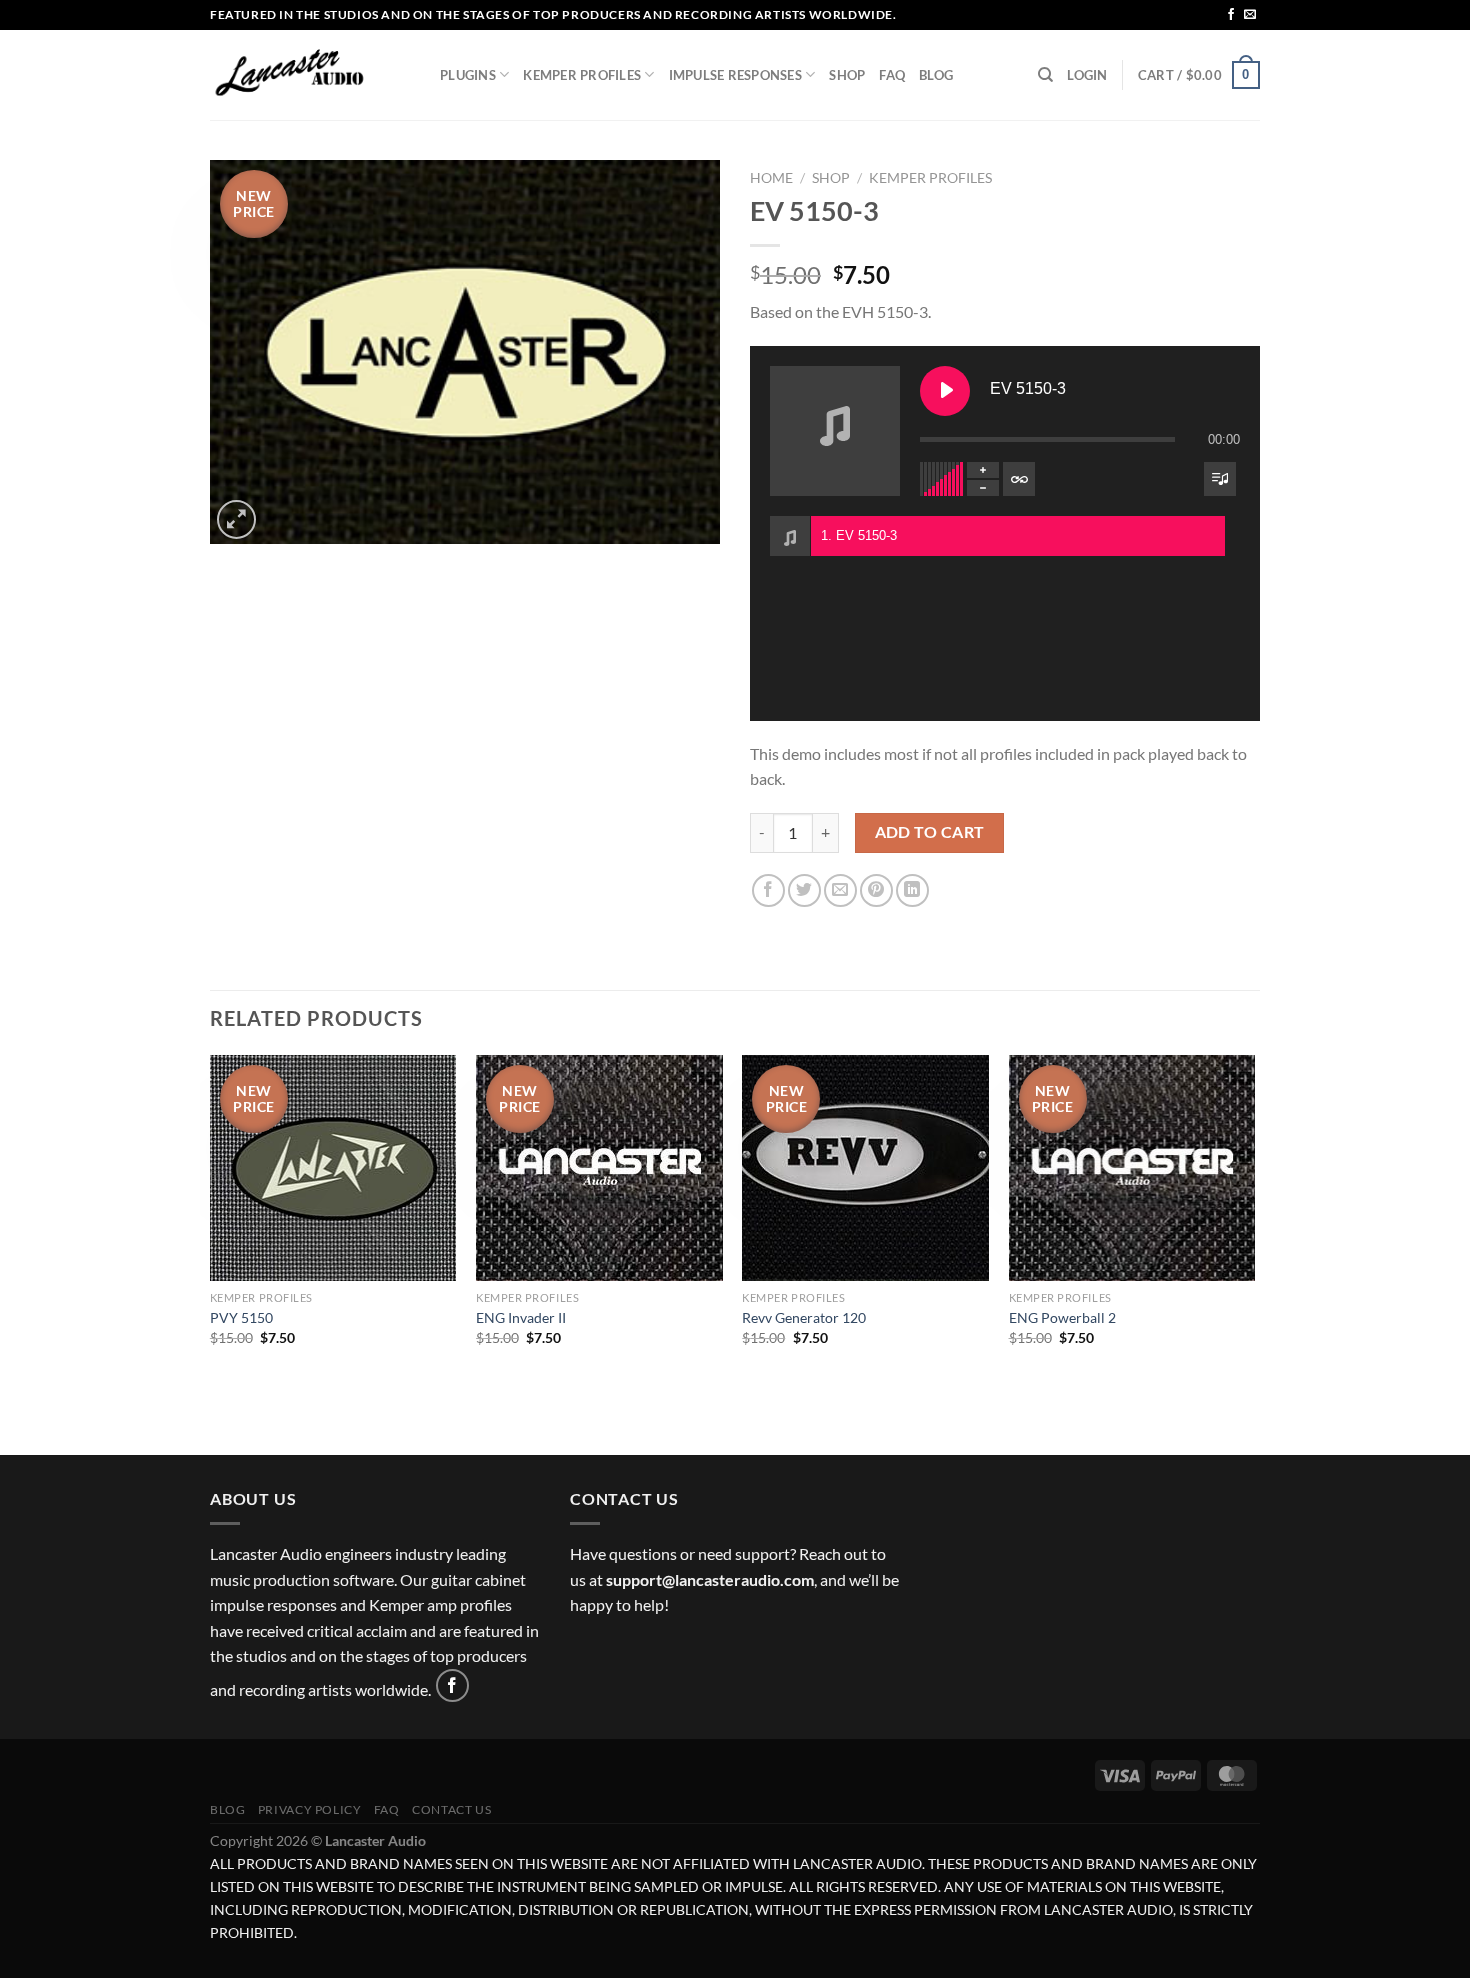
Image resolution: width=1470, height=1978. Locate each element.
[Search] (1045, 75)
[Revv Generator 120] (865, 1168)
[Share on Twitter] (804, 890)
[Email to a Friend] (840, 890)
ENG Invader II (521, 1317)
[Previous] (211, 1253)
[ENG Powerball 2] (1132, 1168)
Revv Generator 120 (804, 1317)
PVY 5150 (241, 1317)
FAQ (892, 75)
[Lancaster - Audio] (310, 75)
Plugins (468, 75)
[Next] (1254, 1253)
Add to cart (930, 832)
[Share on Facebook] (768, 890)
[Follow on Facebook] (1231, 15)
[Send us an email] (1250, 15)
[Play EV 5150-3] (945, 391)
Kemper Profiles (582, 75)
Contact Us (451, 1809)
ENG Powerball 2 (1062, 1317)
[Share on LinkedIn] (912, 890)
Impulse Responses (735, 75)
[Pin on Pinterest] (876, 890)
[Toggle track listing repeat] (1019, 479)
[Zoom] (236, 519)
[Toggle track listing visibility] (1220, 479)
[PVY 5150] (333, 1168)
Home (771, 178)
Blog (936, 75)
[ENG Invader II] (599, 1168)
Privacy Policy (310, 1809)
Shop (847, 75)
